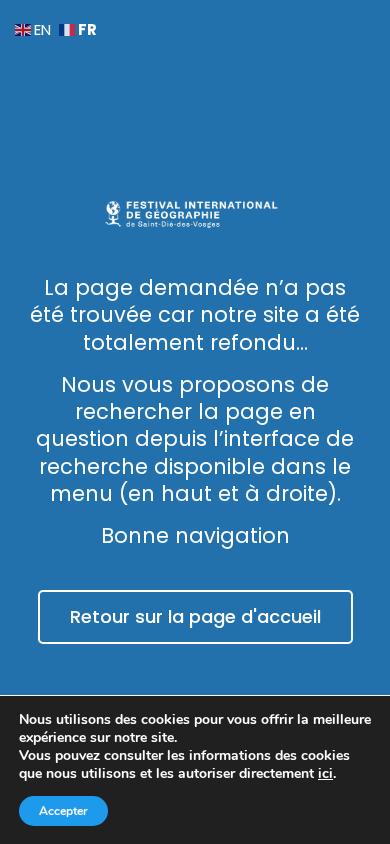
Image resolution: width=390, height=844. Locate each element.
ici (325, 774)
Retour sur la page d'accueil (195, 616)
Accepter (63, 811)
